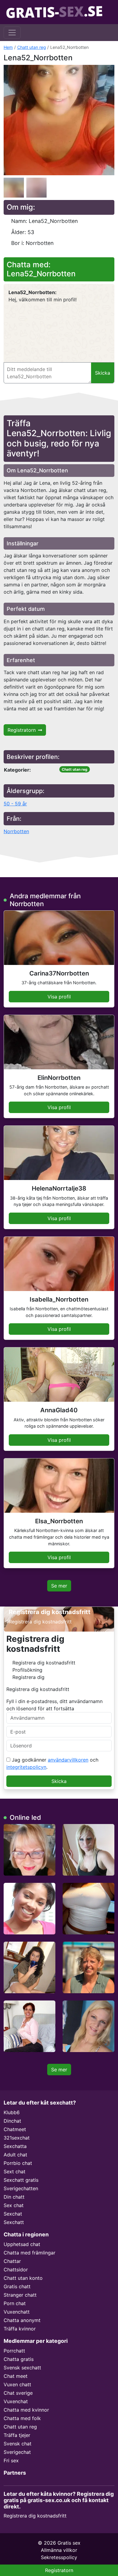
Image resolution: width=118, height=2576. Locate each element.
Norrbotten (16, 831)
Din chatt (14, 2197)
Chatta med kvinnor (26, 2410)
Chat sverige (18, 2393)
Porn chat (15, 2303)
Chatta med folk (22, 2418)
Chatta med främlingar (29, 2253)
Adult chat (15, 2155)
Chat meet (16, 2376)
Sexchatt (14, 2222)
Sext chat (15, 2172)
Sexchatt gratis (21, 2180)
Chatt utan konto (23, 2278)
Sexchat (13, 2214)
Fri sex (11, 2460)
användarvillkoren (68, 1760)
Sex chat (14, 2205)
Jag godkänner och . (52, 1763)
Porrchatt (14, 2351)
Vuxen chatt (17, 2384)
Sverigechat (17, 2452)
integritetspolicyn (26, 1767)
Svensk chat (18, 2444)
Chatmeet (15, 2129)
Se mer (59, 1586)
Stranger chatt (20, 2295)
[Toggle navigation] (12, 33)
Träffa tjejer (17, 2435)
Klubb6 (12, 2112)
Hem (8, 47)
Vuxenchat (16, 2401)
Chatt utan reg (32, 47)
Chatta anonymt (22, 2320)
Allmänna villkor (59, 2550)
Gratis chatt (17, 2286)
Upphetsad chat (22, 2244)
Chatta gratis (19, 2359)
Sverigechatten (21, 2188)
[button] (59, 120)
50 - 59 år (15, 804)
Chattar (12, 2261)
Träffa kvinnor (20, 2329)
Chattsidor (16, 2270)
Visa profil (59, 997)
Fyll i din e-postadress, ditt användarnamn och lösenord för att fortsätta (54, 1705)
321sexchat (17, 2138)
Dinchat (12, 2121)
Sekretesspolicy (59, 2557)
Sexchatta (15, 2146)
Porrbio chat (18, 2163)
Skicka (59, 1781)
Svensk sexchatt (22, 2368)
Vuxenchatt (17, 2312)
